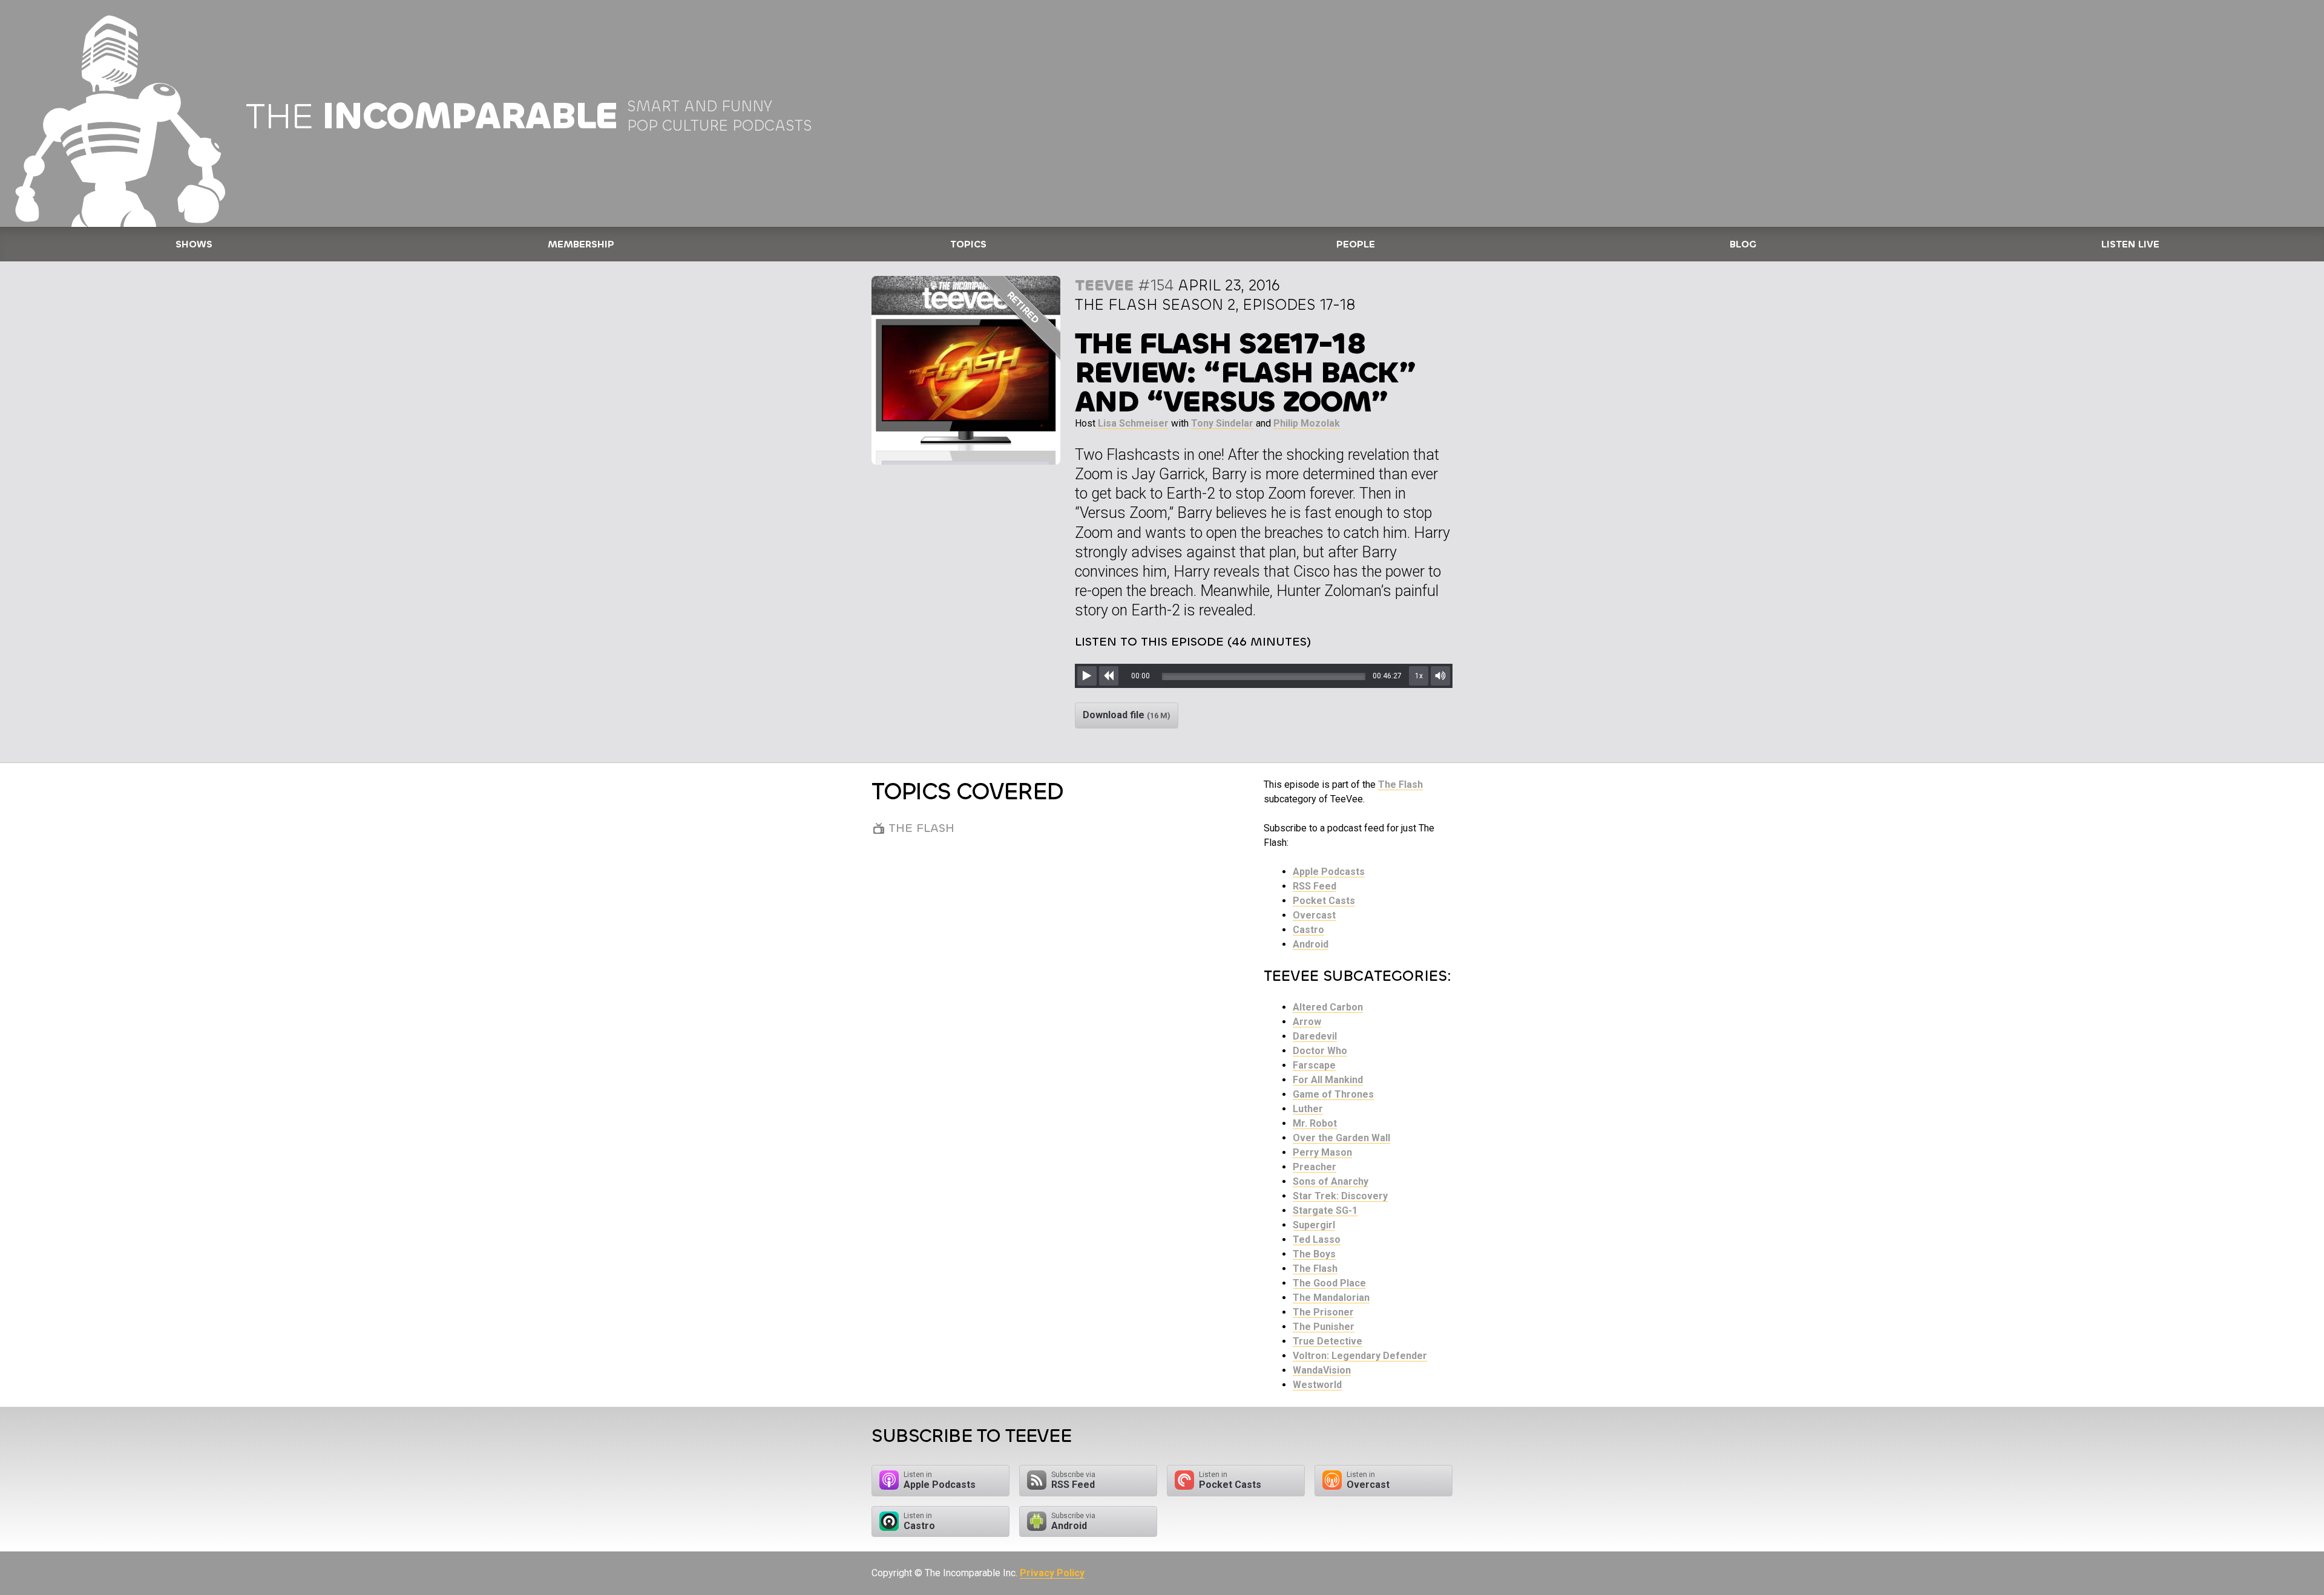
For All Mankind (1328, 1080)
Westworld (1317, 1385)
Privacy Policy (1052, 1573)
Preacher (1315, 1167)
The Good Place (1329, 1283)
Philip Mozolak (1307, 423)
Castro (1308, 930)
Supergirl (1314, 1225)
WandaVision (1322, 1370)
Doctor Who (1320, 1051)
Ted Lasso (1317, 1240)
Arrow (1307, 1022)
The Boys (1314, 1254)
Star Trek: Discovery (1340, 1196)
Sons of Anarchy (1331, 1181)
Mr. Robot (1315, 1123)
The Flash (1400, 784)
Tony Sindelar (1222, 423)
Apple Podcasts (1329, 872)
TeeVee (1104, 285)
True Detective (1328, 1341)
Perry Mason (1322, 1152)
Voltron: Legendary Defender (1360, 1356)
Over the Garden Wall (1341, 1138)
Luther (1308, 1109)
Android (1311, 944)
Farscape (1314, 1065)
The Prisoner (1323, 1312)
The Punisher (1324, 1327)
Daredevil (1315, 1036)
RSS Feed (1315, 886)
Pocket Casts (1324, 901)
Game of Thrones (1333, 1094)
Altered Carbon (1328, 1007)
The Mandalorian (1331, 1298)
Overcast (1314, 915)
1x (1419, 676)
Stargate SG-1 (1325, 1210)
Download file (1127, 715)
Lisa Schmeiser (1133, 423)
